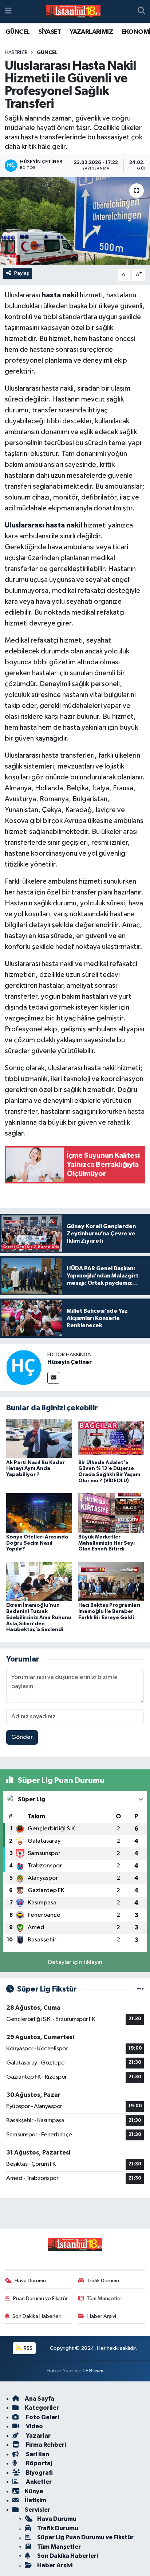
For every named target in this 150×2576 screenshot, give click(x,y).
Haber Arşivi (102, 2316)
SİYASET (50, 32)
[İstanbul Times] (73, 12)
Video (34, 2426)
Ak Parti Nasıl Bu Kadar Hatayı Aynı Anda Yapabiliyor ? (35, 1469)
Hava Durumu (30, 2281)
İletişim (35, 2500)
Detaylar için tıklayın (75, 1962)
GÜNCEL (17, 32)
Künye (34, 2491)
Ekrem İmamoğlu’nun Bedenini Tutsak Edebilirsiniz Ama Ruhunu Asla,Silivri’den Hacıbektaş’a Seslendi (39, 1617)
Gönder (22, 1737)
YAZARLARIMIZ (91, 32)
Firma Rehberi (45, 2445)
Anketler (38, 2482)
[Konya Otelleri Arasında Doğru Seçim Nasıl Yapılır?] (39, 1513)
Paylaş (22, 273)
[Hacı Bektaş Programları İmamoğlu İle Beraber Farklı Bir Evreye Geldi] (111, 1581)
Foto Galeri (42, 2417)
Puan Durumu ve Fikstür (40, 2298)
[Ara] (141, 12)
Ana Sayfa (40, 2399)
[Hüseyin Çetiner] (24, 1367)
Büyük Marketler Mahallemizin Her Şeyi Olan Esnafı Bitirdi (106, 1543)
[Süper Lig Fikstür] (140, 1989)
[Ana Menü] (8, 11)
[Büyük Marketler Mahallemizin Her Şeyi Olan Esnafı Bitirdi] (111, 1513)
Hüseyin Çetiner (70, 1362)
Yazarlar (38, 2436)
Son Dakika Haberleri (37, 2316)
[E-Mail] (53, 1378)
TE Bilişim (93, 2371)
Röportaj (38, 2463)
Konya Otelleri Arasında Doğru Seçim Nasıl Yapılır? (37, 1543)
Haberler (16, 53)
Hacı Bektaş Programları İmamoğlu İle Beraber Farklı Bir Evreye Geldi (109, 1611)
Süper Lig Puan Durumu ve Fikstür (85, 2537)
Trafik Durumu (103, 2281)
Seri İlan (37, 2454)
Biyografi (39, 2473)
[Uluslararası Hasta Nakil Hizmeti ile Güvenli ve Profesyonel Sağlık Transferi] (75, 221)
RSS (27, 2348)
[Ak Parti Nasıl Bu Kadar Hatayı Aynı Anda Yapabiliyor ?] (39, 1438)
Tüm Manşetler (104, 2298)
